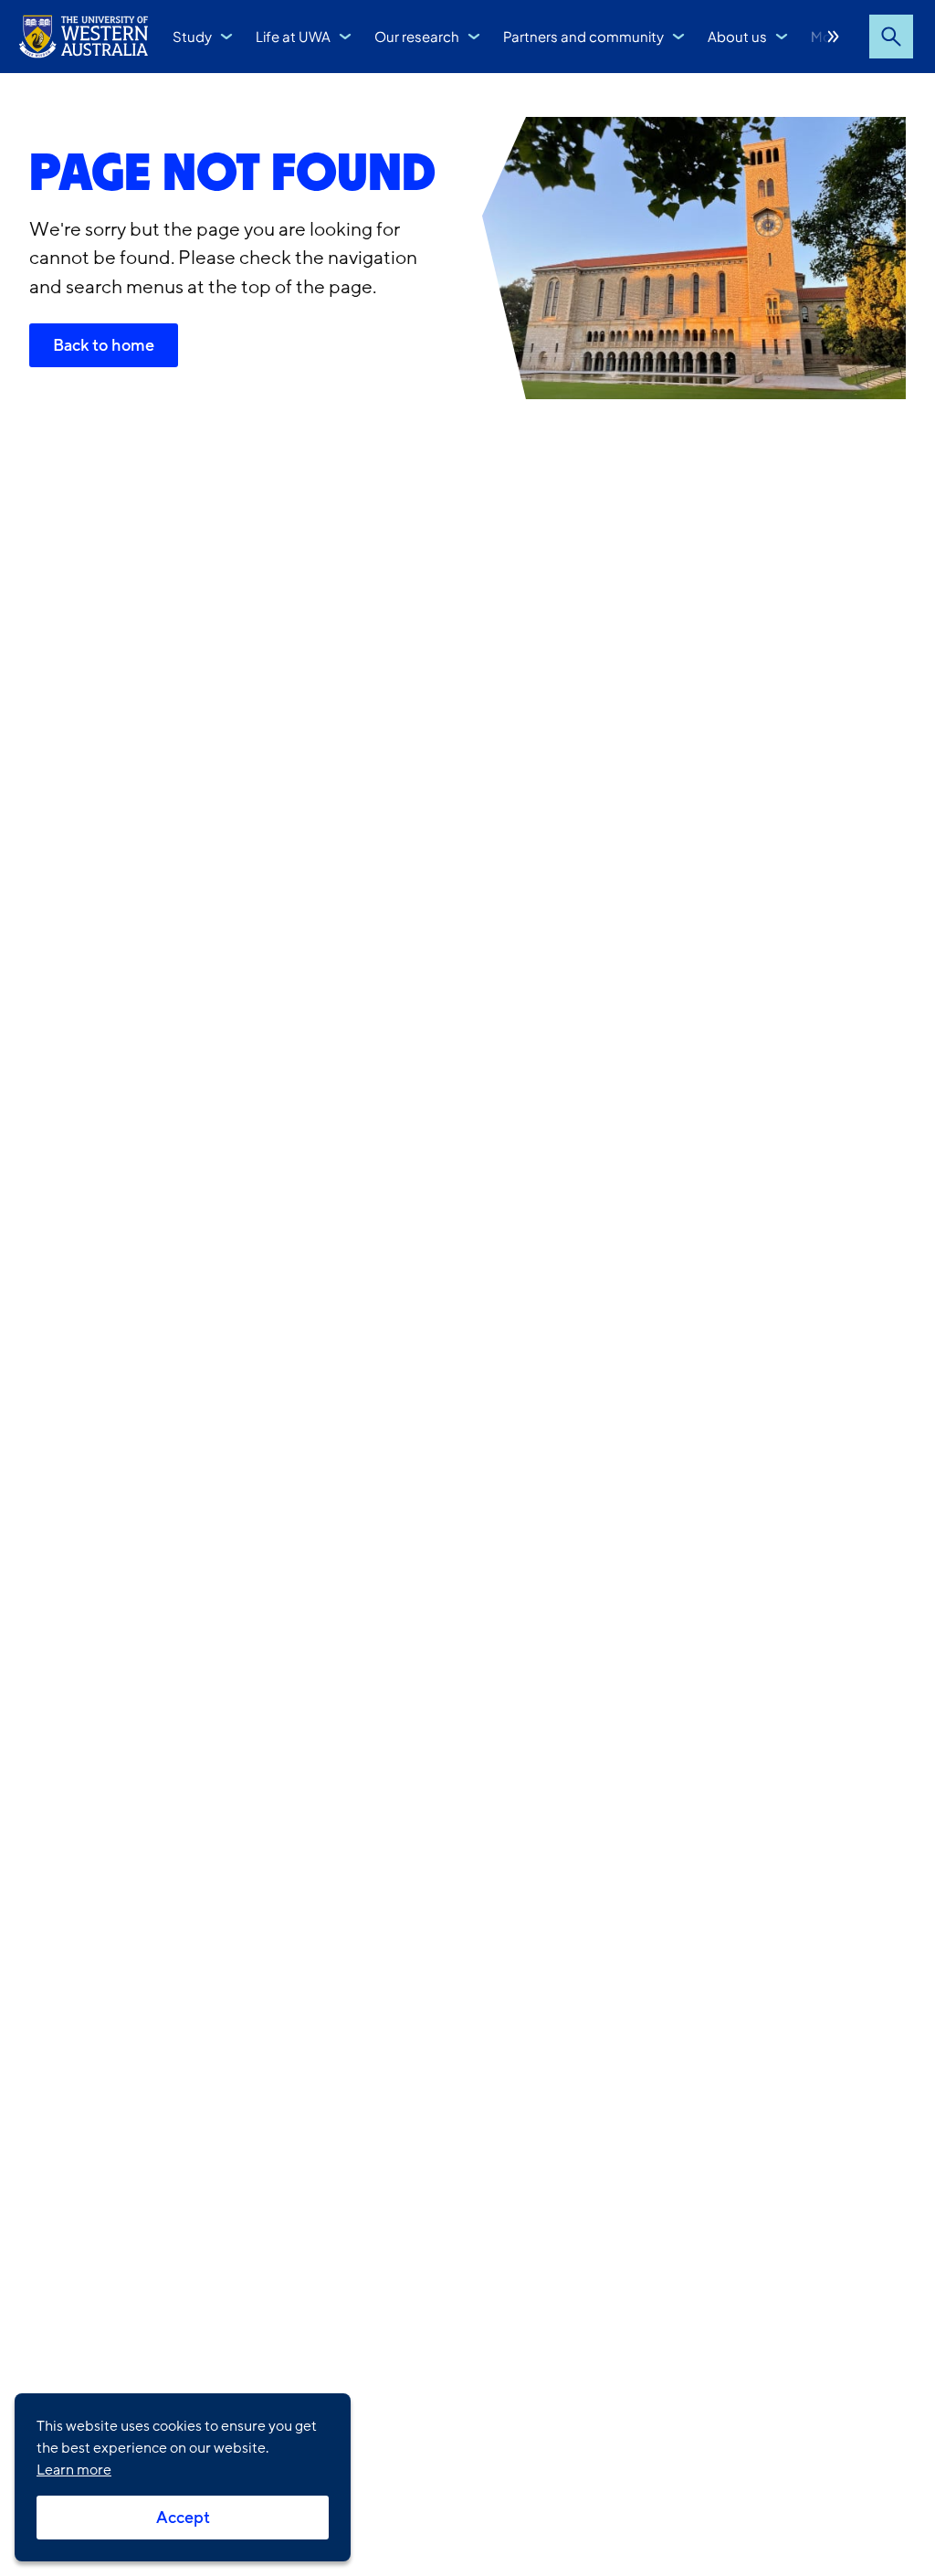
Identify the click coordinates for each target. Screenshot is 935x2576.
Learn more (74, 2470)
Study (192, 36)
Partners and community (583, 36)
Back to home (104, 345)
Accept (183, 2518)
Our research (417, 36)
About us (737, 36)
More (834, 37)
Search (891, 37)
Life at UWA (293, 36)
